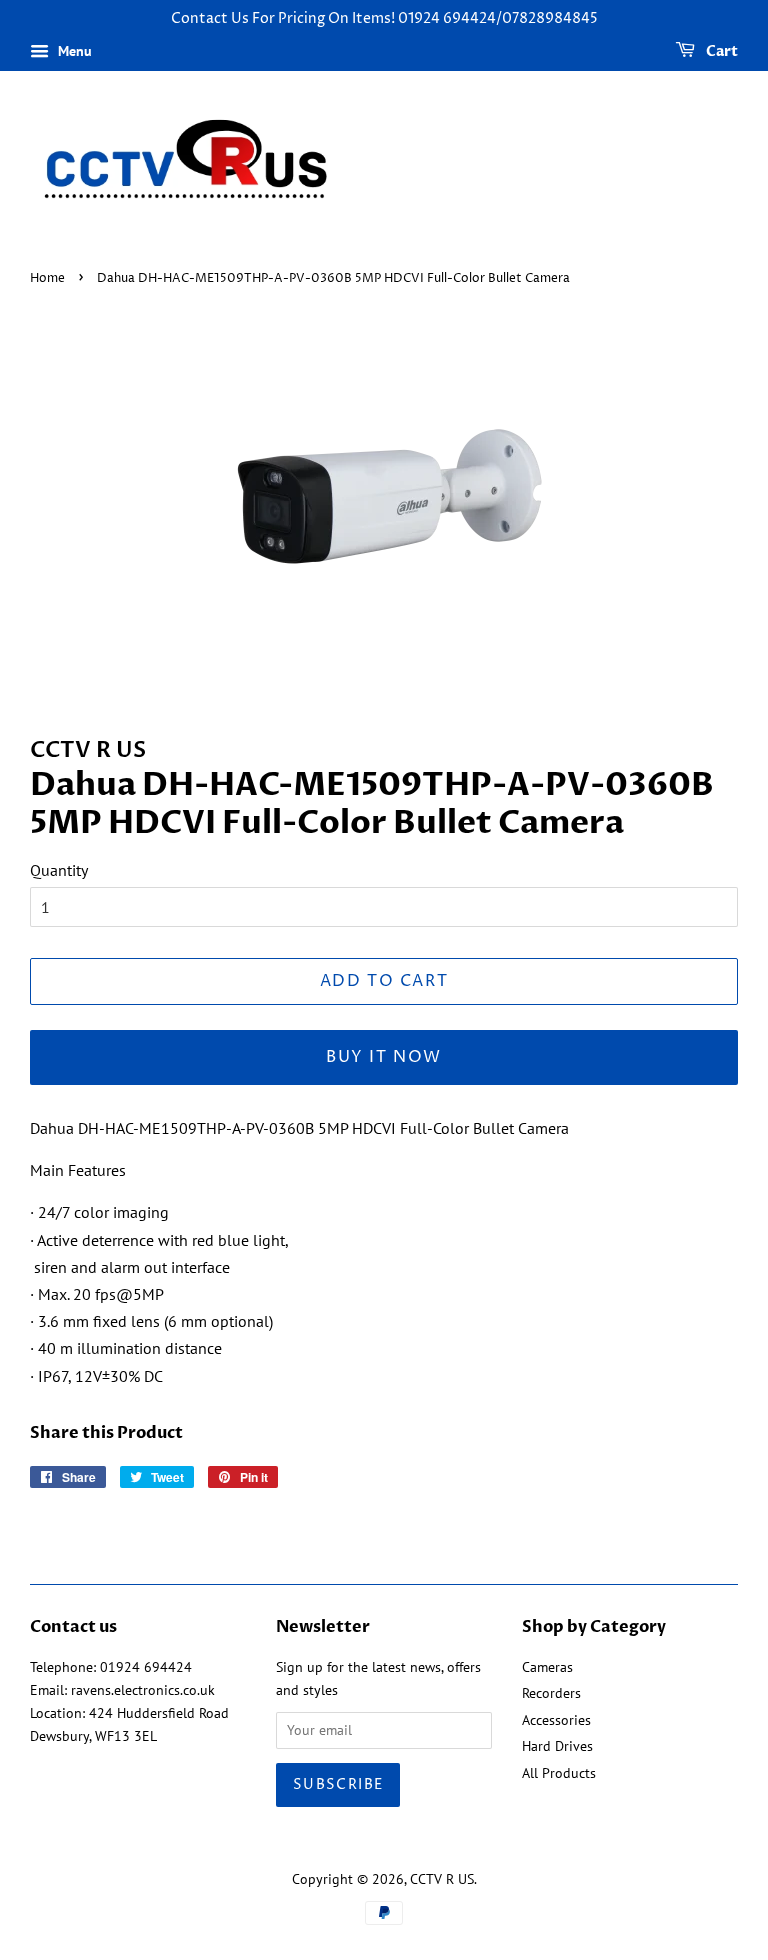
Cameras (547, 1667)
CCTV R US (442, 1879)
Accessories (556, 1720)
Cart (720, 51)
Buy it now (384, 1057)
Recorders (551, 1693)
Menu (73, 51)
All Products (559, 1773)
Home (47, 278)
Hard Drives (557, 1746)
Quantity (59, 870)
